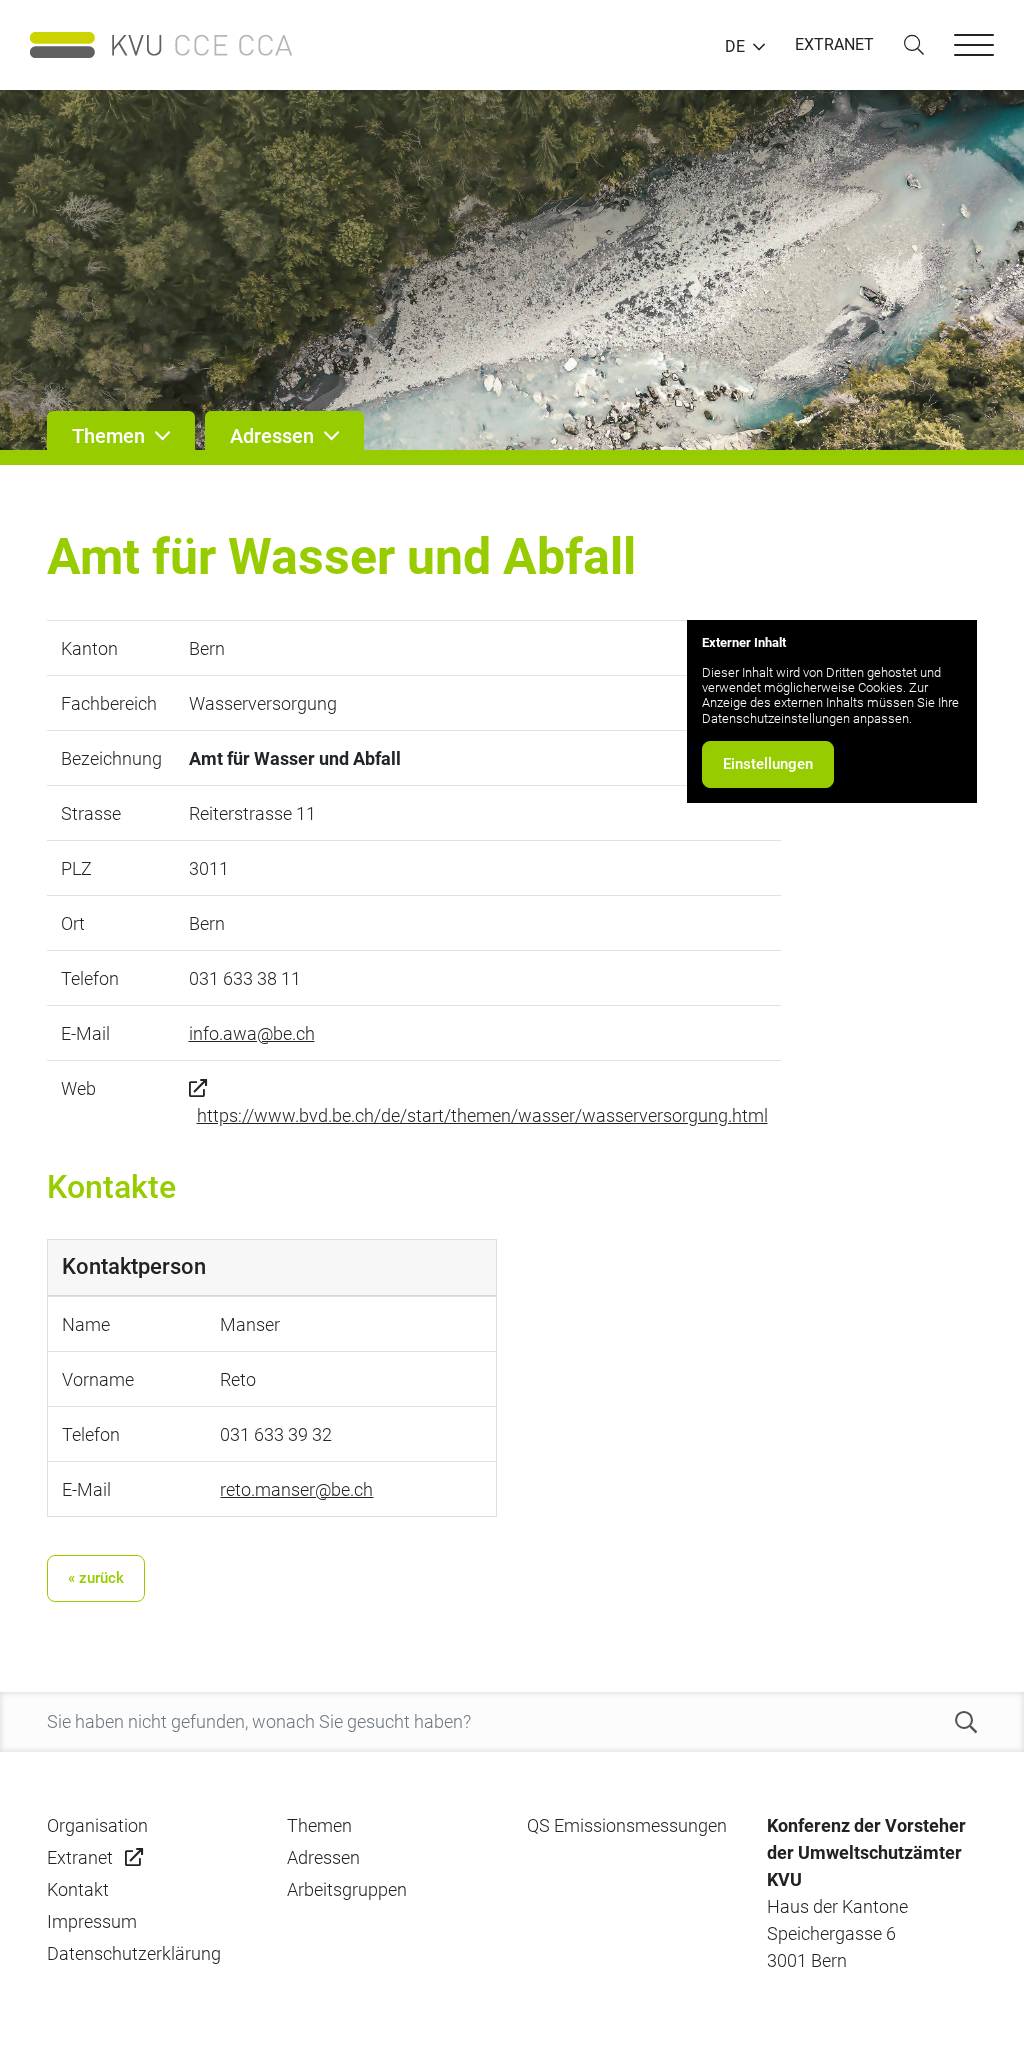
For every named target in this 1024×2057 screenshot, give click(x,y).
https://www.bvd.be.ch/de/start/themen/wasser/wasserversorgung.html (482, 1115)
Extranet (80, 1857)
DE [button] (735, 47)
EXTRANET (834, 44)
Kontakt (78, 1889)
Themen (319, 1825)
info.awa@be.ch (252, 1033)
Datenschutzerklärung (134, 1953)
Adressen (323, 1857)
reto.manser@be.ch (296, 1489)
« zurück (96, 1578)
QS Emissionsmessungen (627, 1825)
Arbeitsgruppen (347, 1889)
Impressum (92, 1921)
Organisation (97, 1825)
